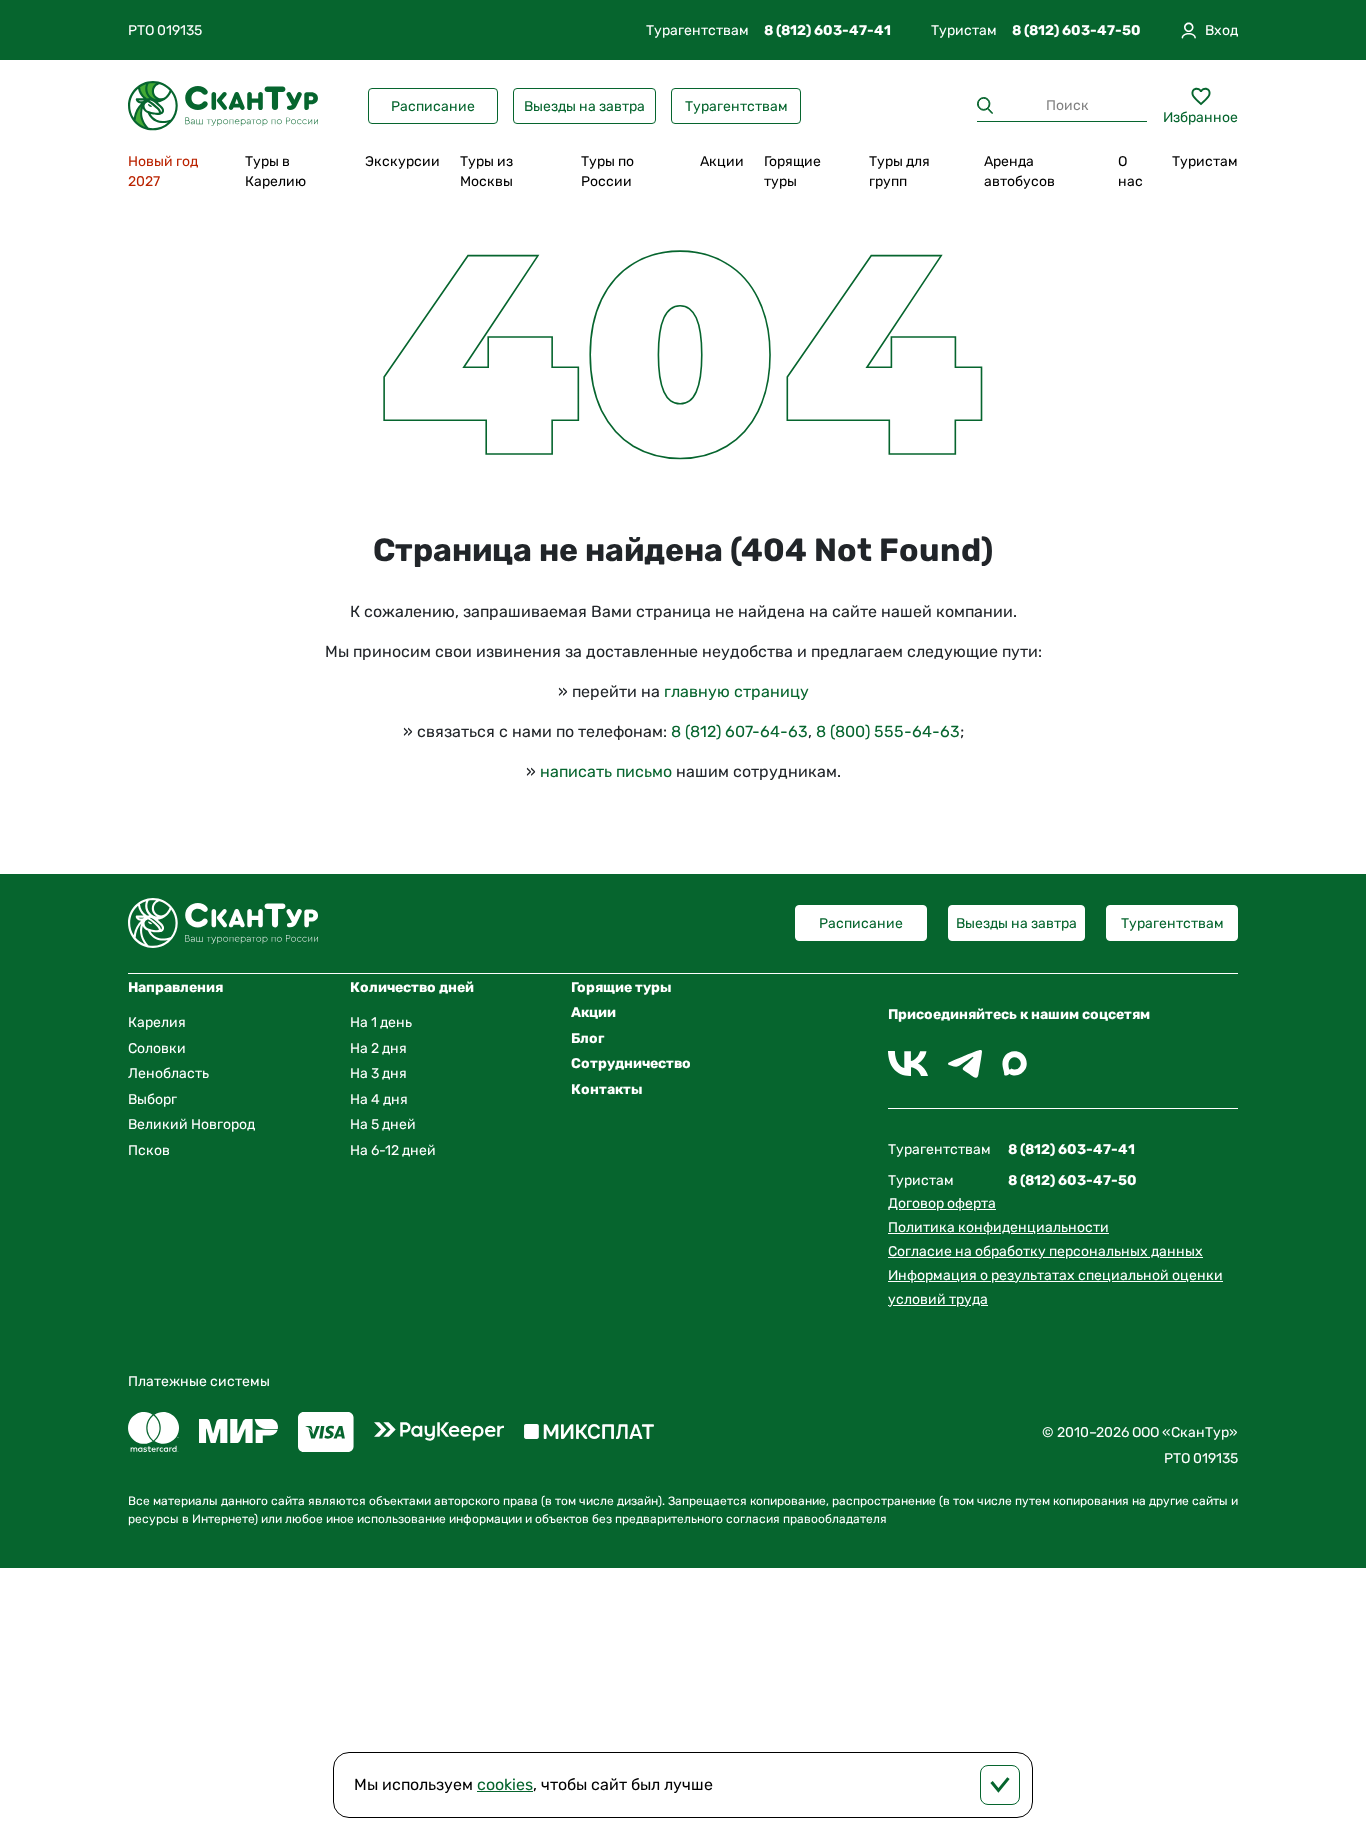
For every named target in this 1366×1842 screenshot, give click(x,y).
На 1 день (381, 1022)
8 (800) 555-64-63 (888, 731)
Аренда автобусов (1019, 171)
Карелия (157, 1022)
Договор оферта (942, 1203)
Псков (149, 1150)
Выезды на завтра (584, 106)
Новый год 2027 (163, 171)
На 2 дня (378, 1048)
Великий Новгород (191, 1124)
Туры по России (607, 171)
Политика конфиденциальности (998, 1227)
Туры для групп (899, 171)
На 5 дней (383, 1124)
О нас (1130, 171)
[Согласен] (1000, 1785)
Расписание (433, 106)
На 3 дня (378, 1073)
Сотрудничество (631, 1063)
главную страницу (736, 691)
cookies (505, 1784)
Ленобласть (168, 1073)
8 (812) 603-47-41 (827, 30)
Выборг (152, 1099)
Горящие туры (792, 171)
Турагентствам (736, 106)
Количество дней (412, 987)
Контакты (607, 1089)
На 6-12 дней (393, 1150)
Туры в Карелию (275, 171)
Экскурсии (402, 161)
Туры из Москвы (486, 171)
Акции (722, 161)
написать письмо (606, 771)
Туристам (1205, 161)
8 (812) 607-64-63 (739, 731)
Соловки (157, 1048)
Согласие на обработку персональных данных (1045, 1251)
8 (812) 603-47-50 (1076, 30)
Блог (587, 1038)
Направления (175, 987)
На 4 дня (379, 1099)
